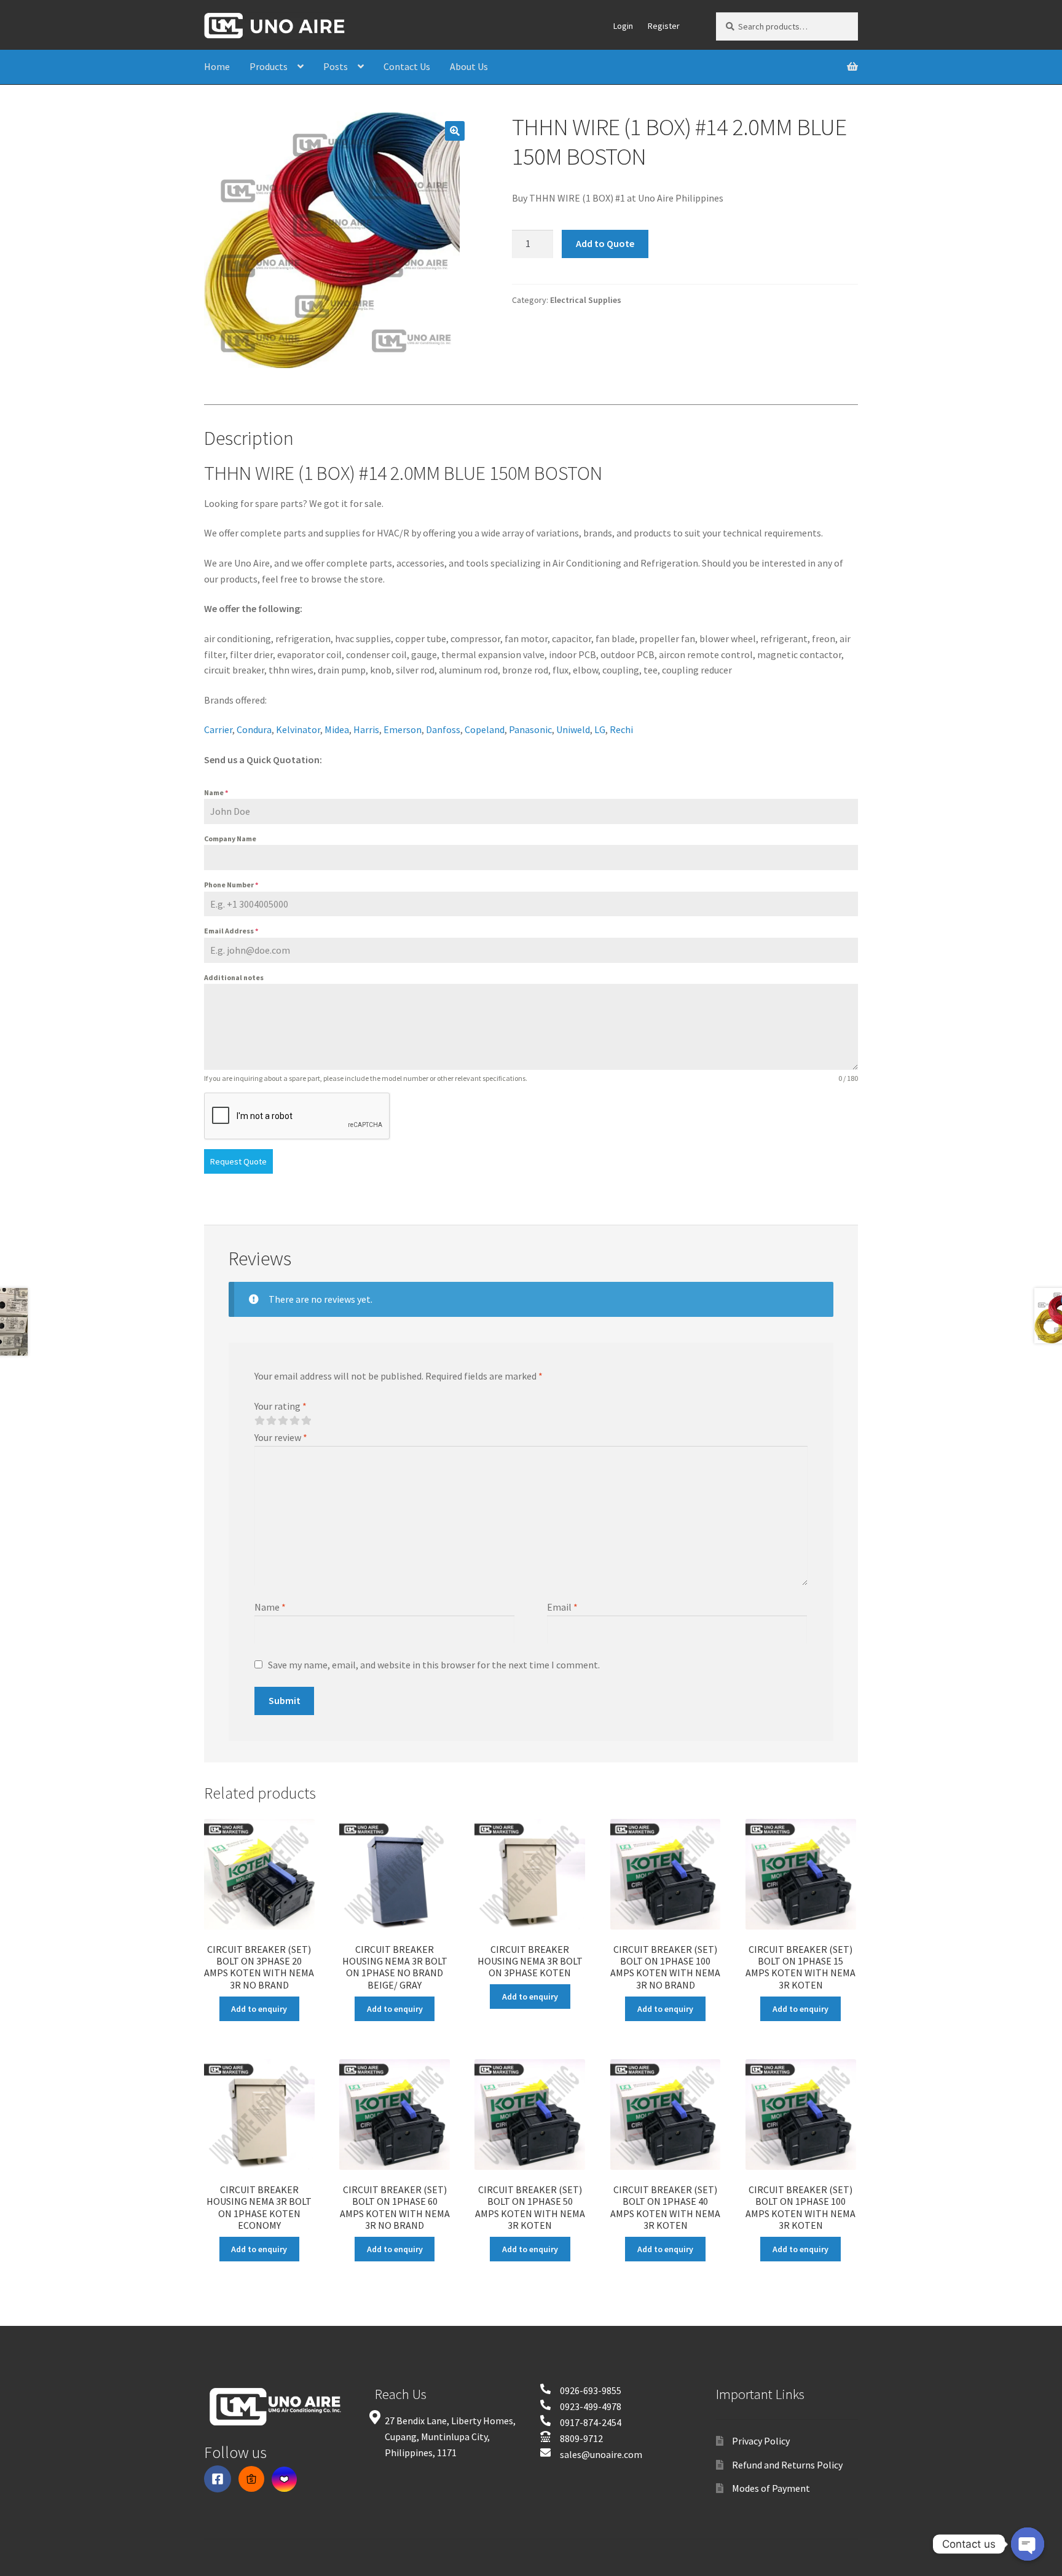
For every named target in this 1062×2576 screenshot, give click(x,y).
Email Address (231, 931)
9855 (612, 2390)
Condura (254, 729)
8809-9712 (581, 2438)
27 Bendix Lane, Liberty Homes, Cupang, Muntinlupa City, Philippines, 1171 (450, 2437)
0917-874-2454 (591, 2422)
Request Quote (238, 1161)
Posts (336, 66)
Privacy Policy (761, 2441)
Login (623, 26)
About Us (469, 66)
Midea (337, 729)
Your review (281, 1437)
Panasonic (530, 729)
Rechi (621, 729)
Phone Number (231, 885)
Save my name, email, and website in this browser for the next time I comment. (434, 1665)
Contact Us (407, 66)
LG (600, 729)
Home (217, 66)
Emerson (403, 729)
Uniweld (573, 729)
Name (216, 792)
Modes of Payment (771, 2488)
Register (664, 26)
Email (562, 1607)
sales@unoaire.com (601, 2454)
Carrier (218, 729)
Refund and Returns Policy (787, 2465)
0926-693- (581, 2390)
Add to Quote (605, 243)
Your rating (281, 1406)
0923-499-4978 (591, 2406)
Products (269, 66)
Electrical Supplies (586, 300)
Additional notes (234, 977)
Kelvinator (298, 729)
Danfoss (443, 729)
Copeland (485, 729)
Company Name (230, 838)
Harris (366, 729)
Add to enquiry (259, 2009)
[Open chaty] (1028, 2545)
